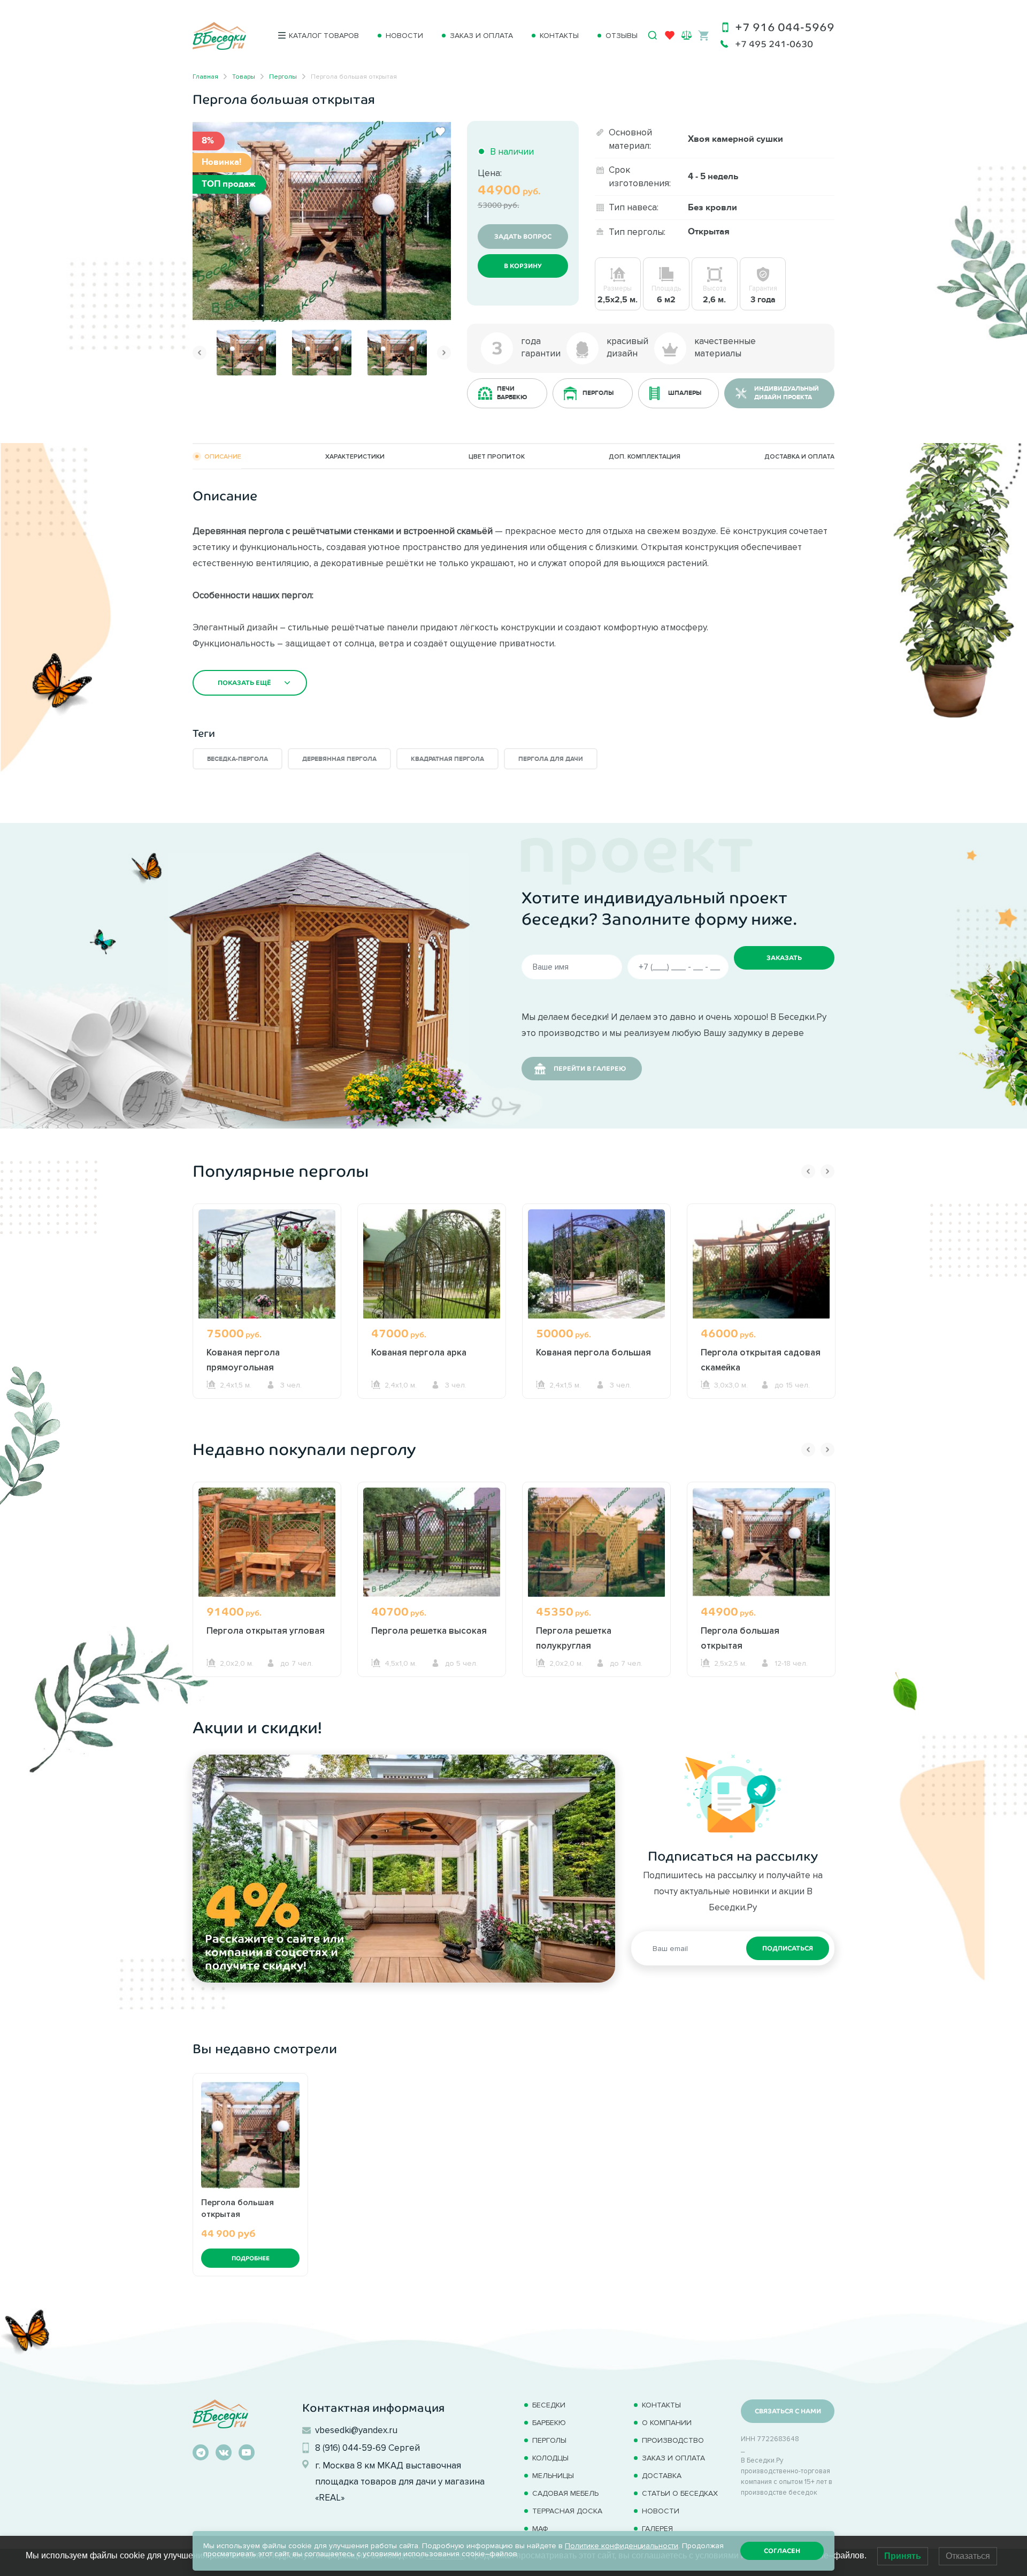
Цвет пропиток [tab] (497, 456)
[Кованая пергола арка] (432, 1264)
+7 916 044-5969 (785, 27)
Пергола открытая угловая (266, 1630)
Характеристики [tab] (355, 456)
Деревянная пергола (339, 759)
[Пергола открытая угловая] (267, 1542)
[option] (322, 221)
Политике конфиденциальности (622, 2546)
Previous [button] (200, 353)
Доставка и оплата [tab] (799, 456)
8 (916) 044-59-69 (351, 2448)
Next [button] (444, 353)
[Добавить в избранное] (440, 132)
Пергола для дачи (551, 759)
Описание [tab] (223, 456)
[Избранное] (670, 37)
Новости (404, 36)
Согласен (782, 2551)
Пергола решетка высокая (429, 1630)
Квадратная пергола (447, 759)
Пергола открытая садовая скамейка (761, 1360)
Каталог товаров (324, 36)
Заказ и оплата (481, 36)
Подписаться (788, 1948)
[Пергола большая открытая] (322, 220)
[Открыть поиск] (653, 35)
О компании (667, 2423)
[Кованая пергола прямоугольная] (267, 1264)
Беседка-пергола (237, 759)
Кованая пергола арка (419, 1352)
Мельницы (553, 2476)
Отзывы (622, 36)
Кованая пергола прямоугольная (243, 1360)
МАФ (540, 2529)
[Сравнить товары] (687, 35)
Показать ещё (244, 683)
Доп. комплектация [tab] (645, 456)
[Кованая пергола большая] (596, 1264)
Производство (673, 2440)
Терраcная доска (567, 2511)
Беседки (549, 2405)
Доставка (662, 2476)
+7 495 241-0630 (774, 44)
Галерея (657, 2529)
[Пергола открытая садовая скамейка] (761, 1264)
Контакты (559, 36)
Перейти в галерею (590, 1069)
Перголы (549, 2440)
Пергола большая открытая (740, 1638)
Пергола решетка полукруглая (574, 1638)
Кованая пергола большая (593, 1352)
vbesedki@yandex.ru (356, 2430)
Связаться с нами (788, 2411)
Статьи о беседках (680, 2493)
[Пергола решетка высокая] (432, 1542)
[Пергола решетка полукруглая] (596, 1542)
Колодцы (550, 2458)
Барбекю (549, 2423)
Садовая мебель (565, 2493)
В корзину (523, 266)
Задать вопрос (523, 237)
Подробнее (251, 2258)
